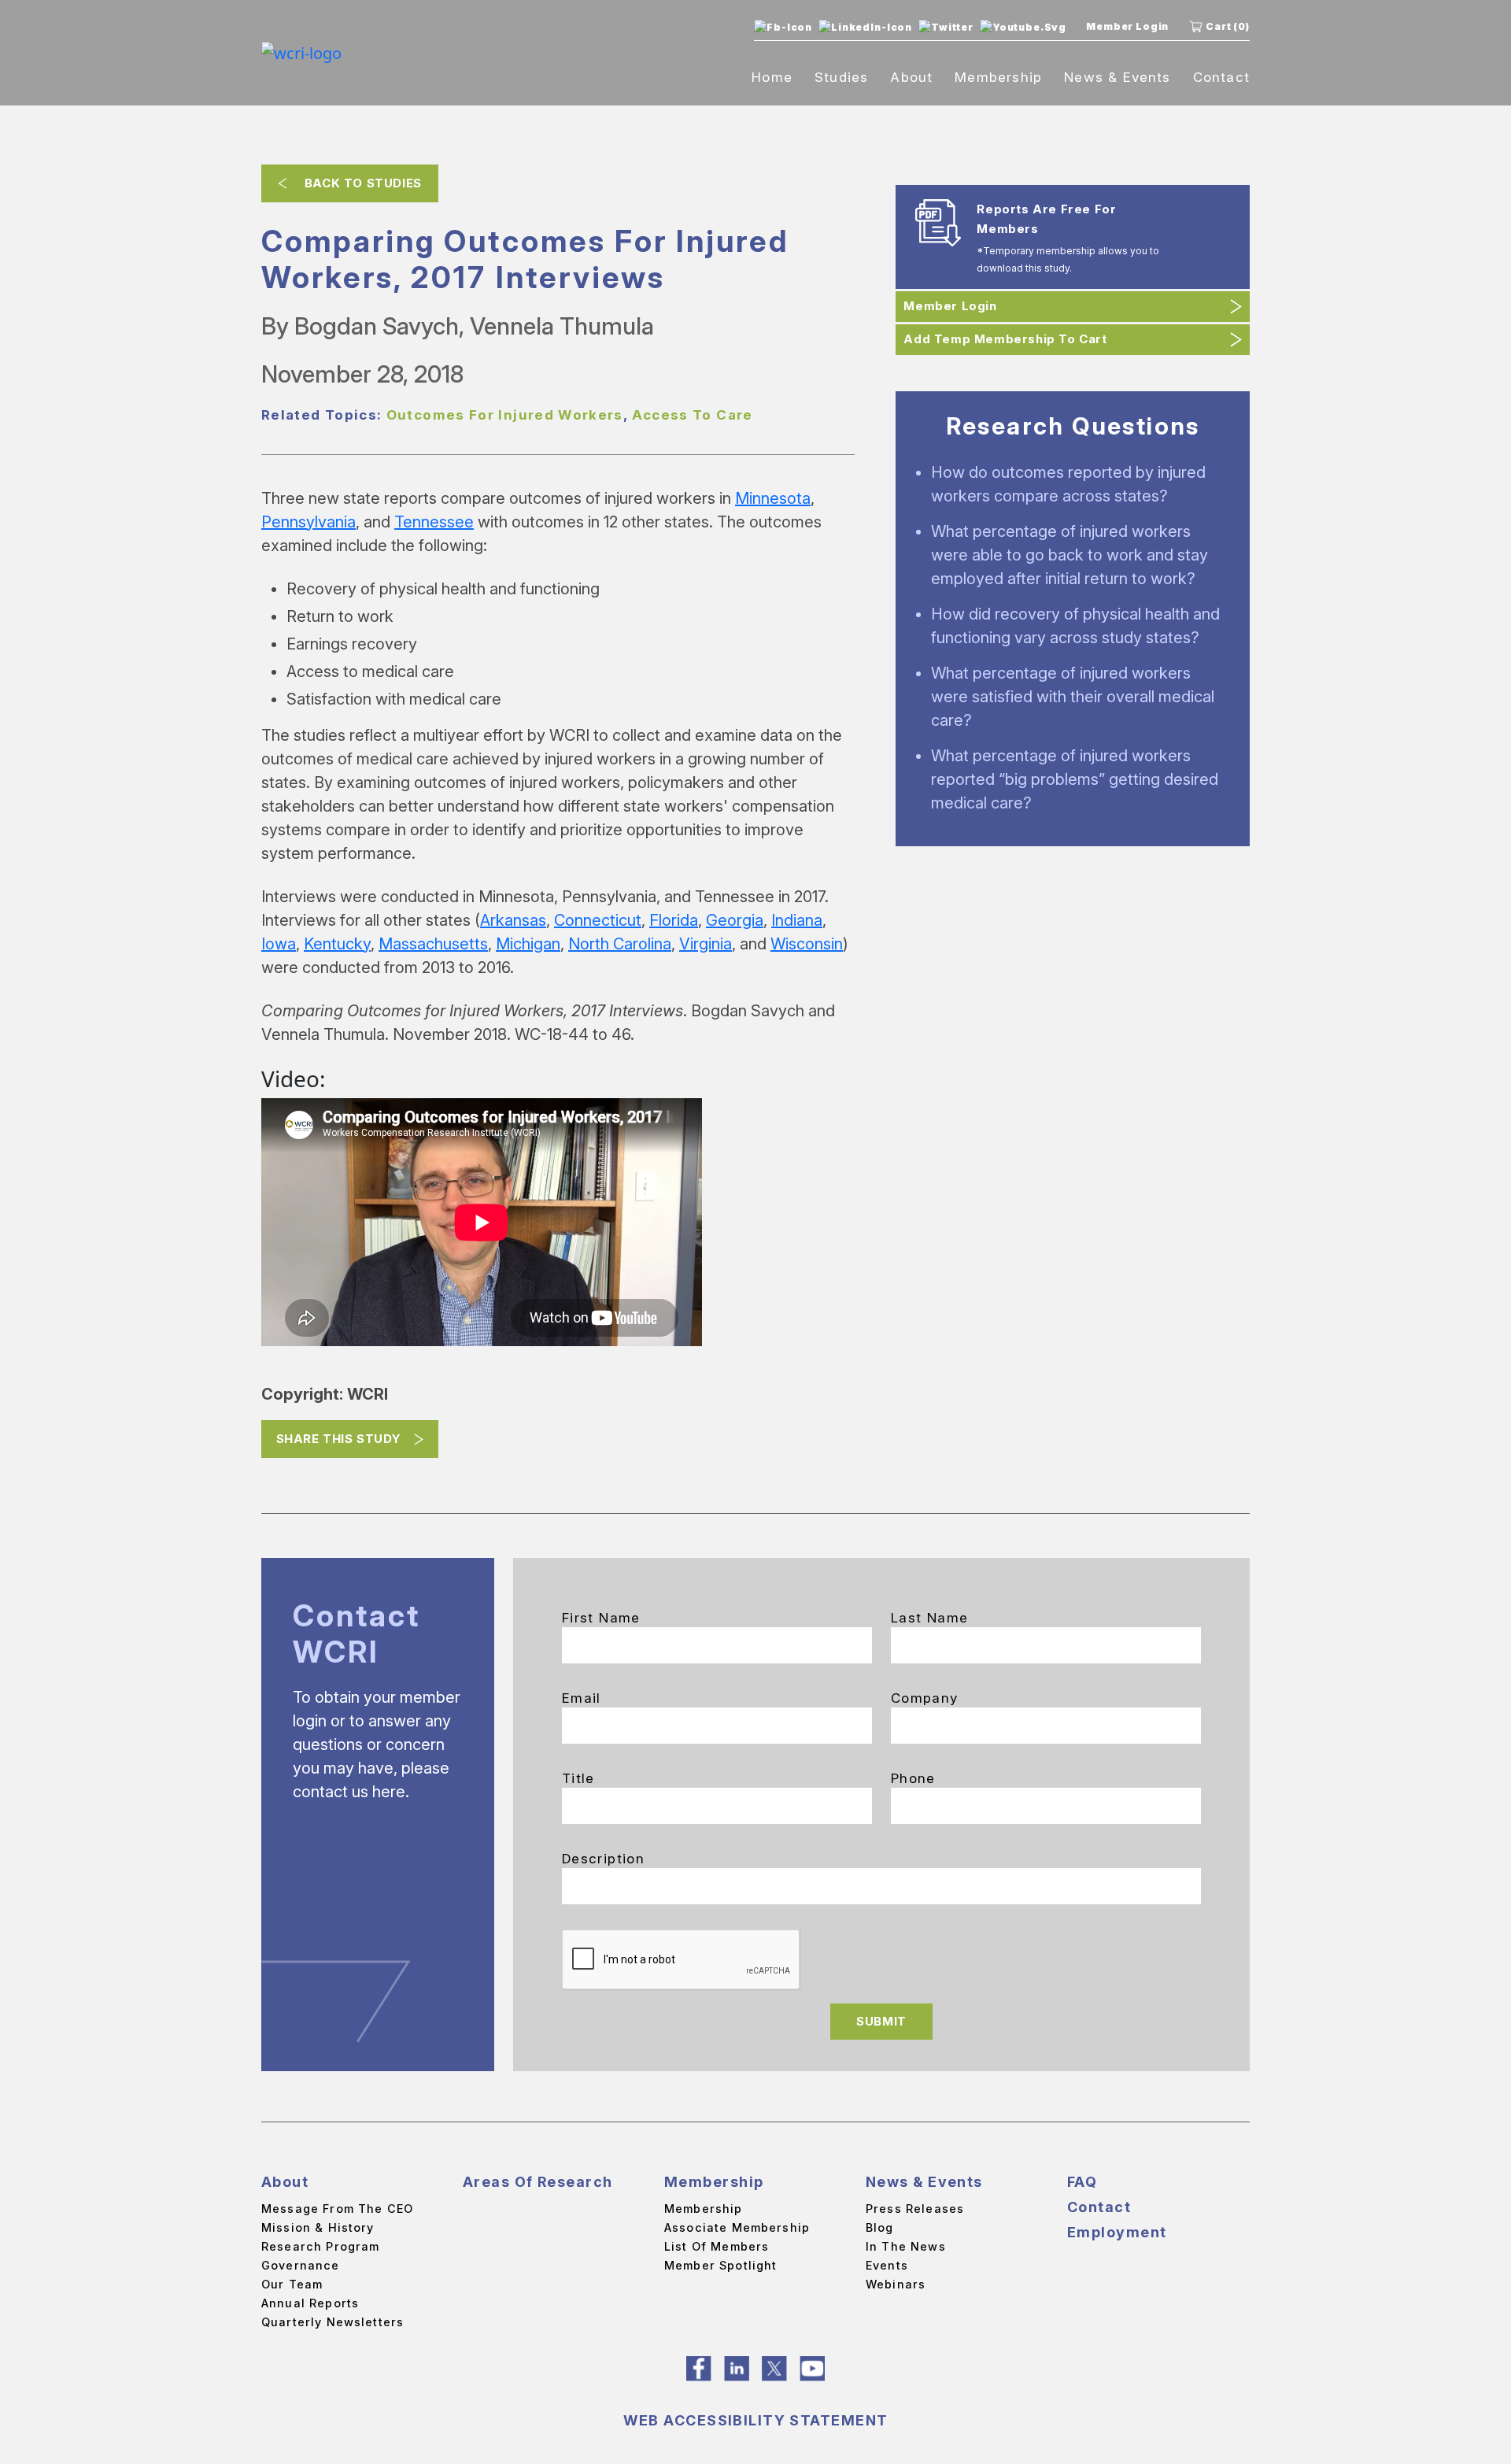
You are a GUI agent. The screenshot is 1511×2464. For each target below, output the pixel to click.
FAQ (1082, 2182)
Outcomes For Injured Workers (505, 415)
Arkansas (513, 920)
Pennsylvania (308, 522)
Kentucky (337, 944)
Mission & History (318, 2227)
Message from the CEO (337, 2209)
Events (887, 2265)
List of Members (717, 2246)
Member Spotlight (720, 2265)
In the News (906, 2246)
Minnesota (773, 498)
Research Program (320, 2246)
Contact (1221, 77)
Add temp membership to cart (1005, 339)
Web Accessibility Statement (756, 2420)
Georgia (735, 920)
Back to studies (363, 183)
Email (582, 1698)
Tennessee (434, 522)
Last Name (929, 1618)
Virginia (706, 944)
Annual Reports (310, 2303)
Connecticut (598, 920)
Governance (301, 2265)
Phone (913, 1778)
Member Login (1127, 26)
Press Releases (915, 2209)
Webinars (896, 2284)
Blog (880, 2227)
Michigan (528, 944)
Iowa (279, 944)
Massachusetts (433, 944)
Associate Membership (737, 2227)
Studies (841, 77)
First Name (601, 1618)
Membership (998, 77)
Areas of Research (538, 2182)
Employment (1117, 2232)
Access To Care (693, 415)
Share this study (339, 1439)
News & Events (1117, 77)
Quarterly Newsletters (332, 2322)
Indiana (797, 920)
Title (578, 1778)
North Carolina (620, 944)
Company (925, 1698)
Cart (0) (1228, 26)
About (911, 77)
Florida (674, 920)
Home (772, 77)
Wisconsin (807, 944)
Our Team (292, 2284)
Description (603, 1859)
